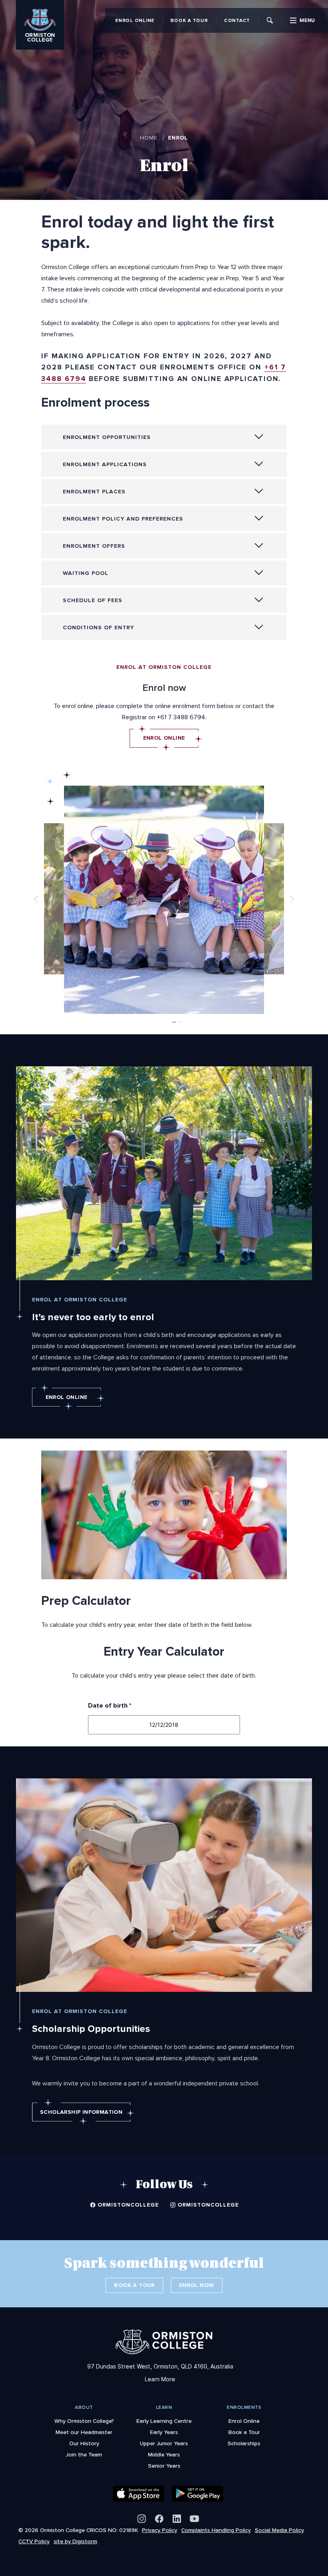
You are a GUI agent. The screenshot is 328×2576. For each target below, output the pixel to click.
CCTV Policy (34, 2541)
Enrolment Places (94, 492)
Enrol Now (197, 2285)
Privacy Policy (160, 2530)
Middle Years (164, 2454)
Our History (84, 2443)
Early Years (164, 2432)
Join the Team (84, 2454)
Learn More (160, 2379)
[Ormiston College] (40, 10)
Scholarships (244, 2443)
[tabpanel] (164, 900)
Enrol (178, 138)
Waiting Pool (86, 573)
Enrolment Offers (94, 546)
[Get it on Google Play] (198, 2494)
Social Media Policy (279, 2530)
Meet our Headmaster (84, 2432)
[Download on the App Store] (138, 2494)
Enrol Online (135, 20)
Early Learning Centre (164, 2421)
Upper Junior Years (164, 2443)
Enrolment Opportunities (107, 437)
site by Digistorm (75, 2541)
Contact (237, 20)
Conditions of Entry (98, 628)
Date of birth (110, 1706)
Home (149, 138)
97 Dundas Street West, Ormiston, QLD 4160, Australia (160, 2366)
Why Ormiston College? (84, 2421)
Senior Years (164, 2466)
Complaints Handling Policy (216, 2530)
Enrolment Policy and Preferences (123, 519)
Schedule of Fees (93, 600)
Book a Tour (189, 20)
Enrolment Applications (105, 464)
